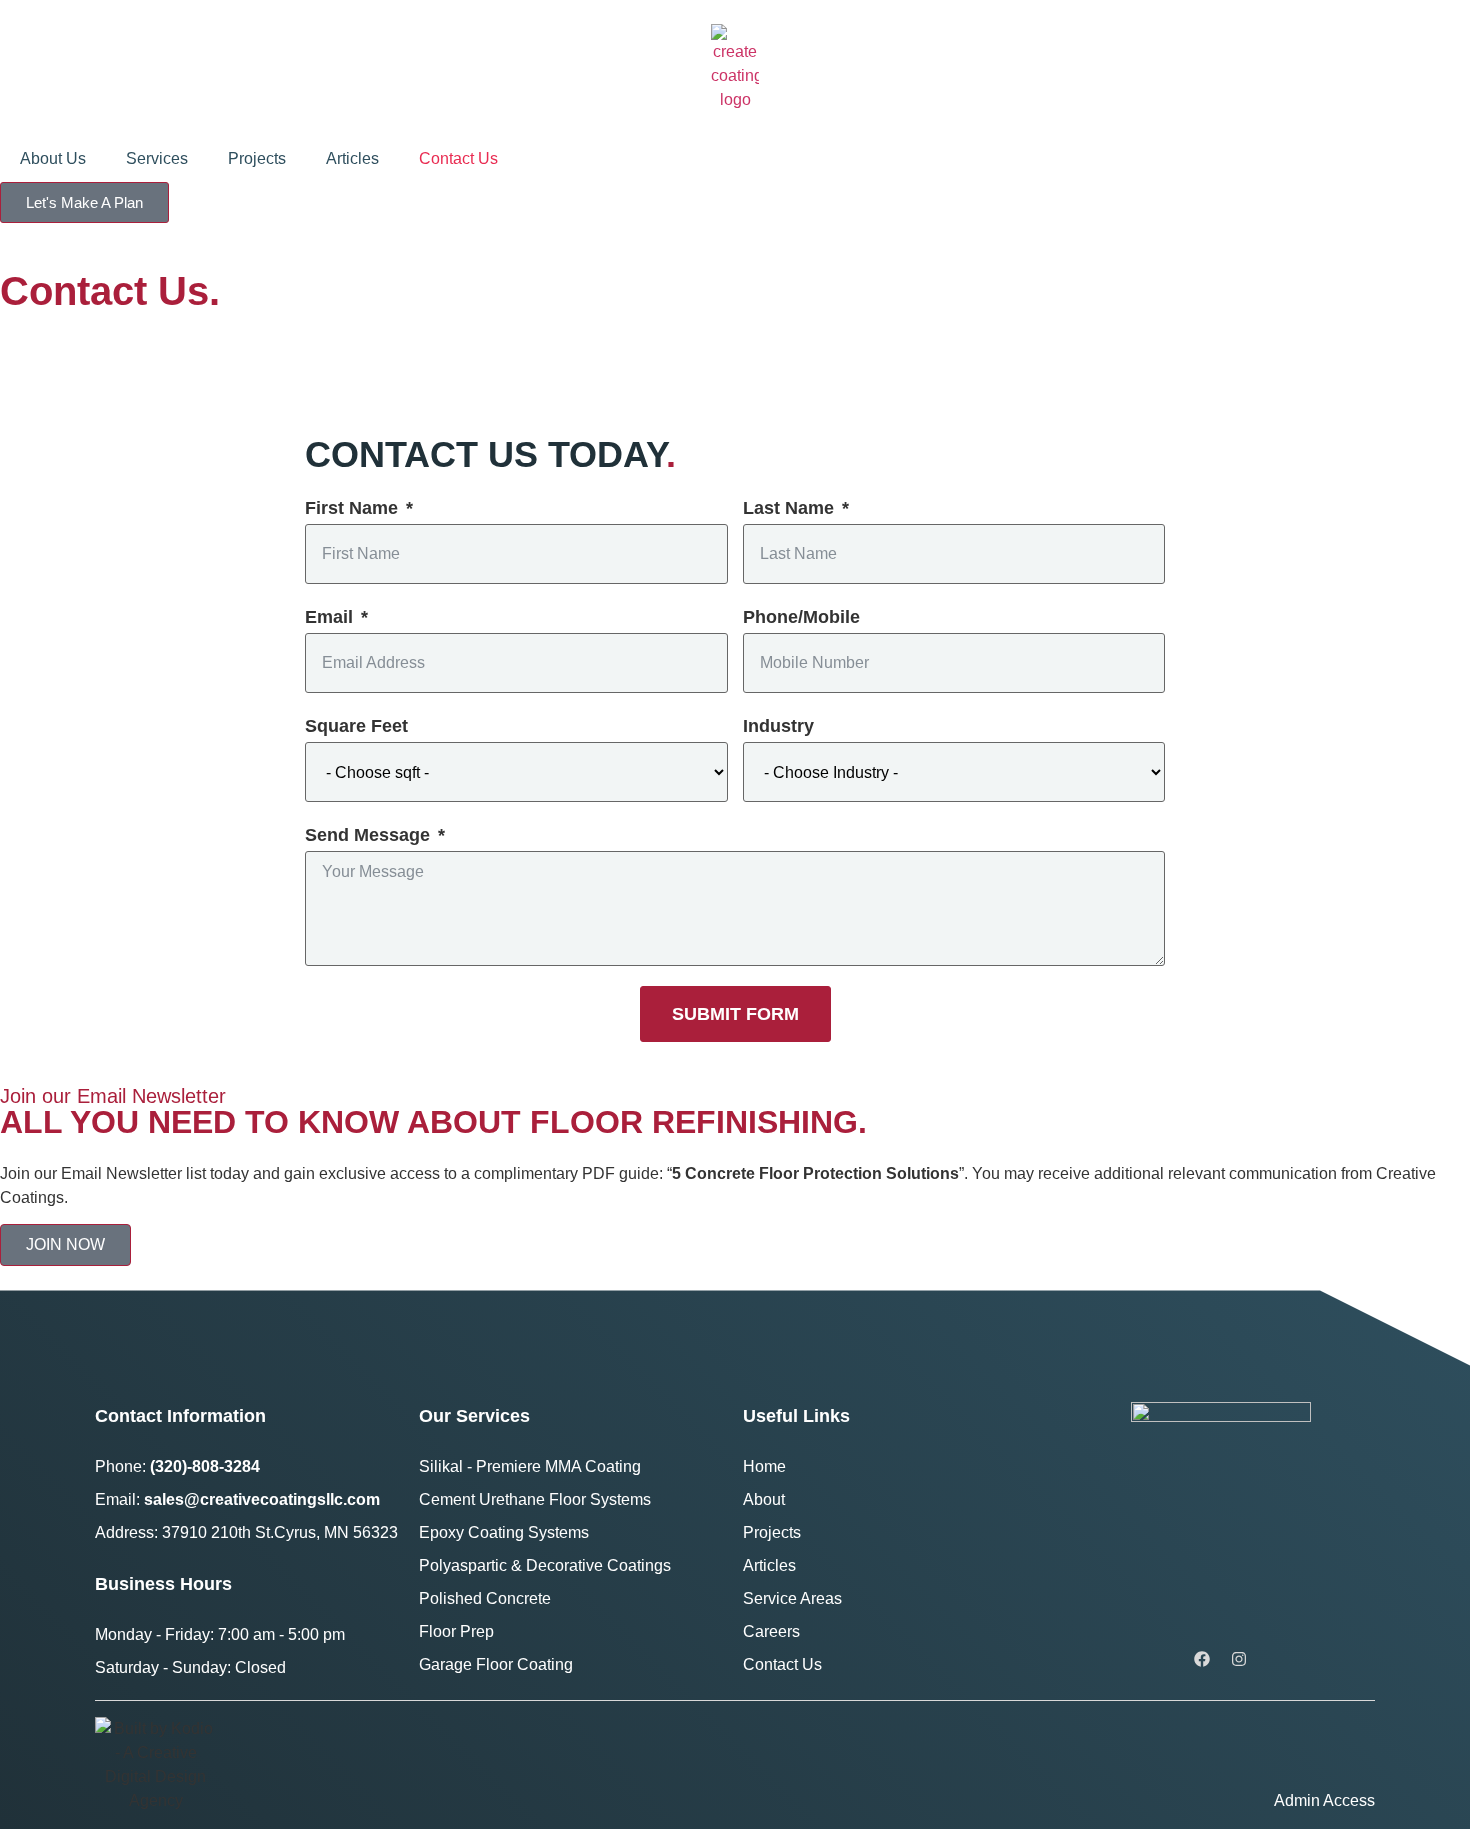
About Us (53, 158)
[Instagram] (1239, 1659)
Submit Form (735, 1014)
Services (157, 158)
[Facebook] (1202, 1659)
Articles (352, 158)
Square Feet (356, 726)
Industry (778, 726)
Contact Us (458, 158)
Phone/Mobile (801, 617)
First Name (351, 508)
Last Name (788, 508)
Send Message (367, 835)
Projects (257, 158)
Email (329, 617)
